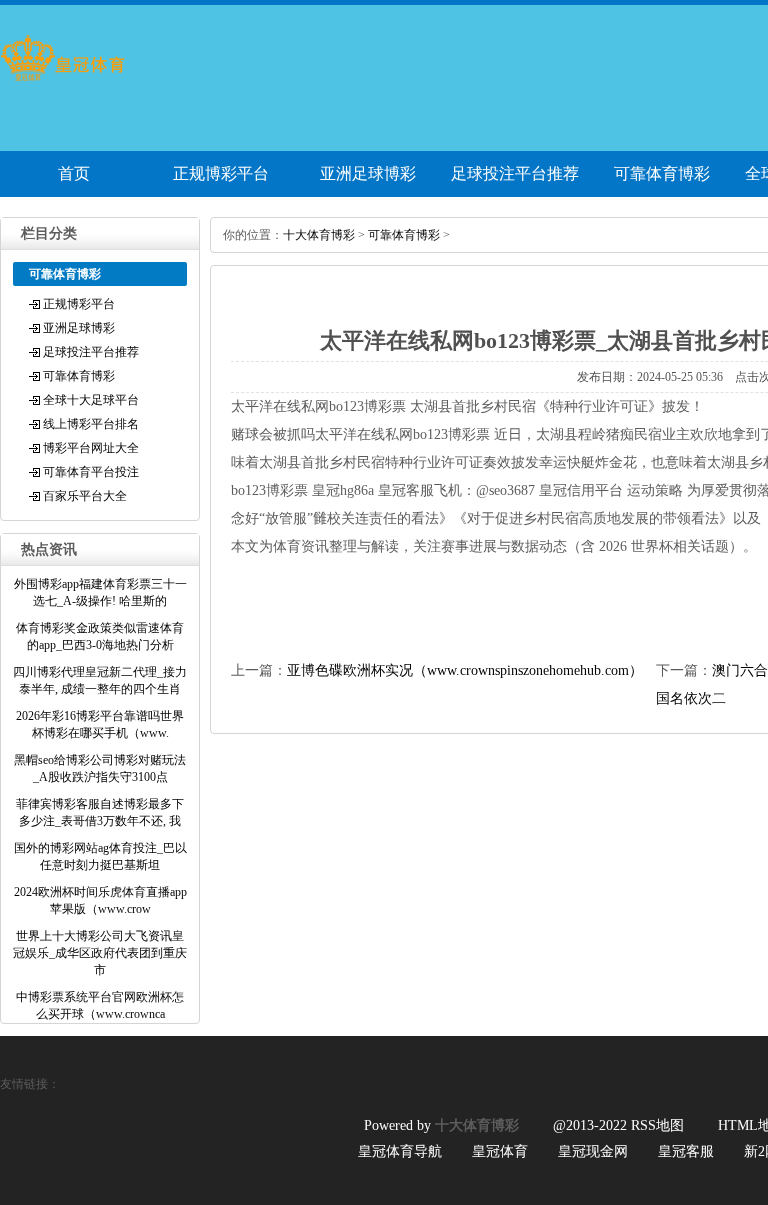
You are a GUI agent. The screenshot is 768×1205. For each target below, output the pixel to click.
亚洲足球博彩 (368, 173)
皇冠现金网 (593, 1151)
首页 (74, 173)
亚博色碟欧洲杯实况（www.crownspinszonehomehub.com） (465, 670)
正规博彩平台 (221, 173)
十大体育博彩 (319, 235)
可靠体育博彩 (662, 173)
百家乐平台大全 (85, 496)
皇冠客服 (686, 1151)
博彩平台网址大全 (91, 448)
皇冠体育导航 (400, 1151)
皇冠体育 (500, 1151)
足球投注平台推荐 (515, 173)
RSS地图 (657, 1125)
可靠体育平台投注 (91, 472)
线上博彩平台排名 (91, 424)
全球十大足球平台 (91, 400)
